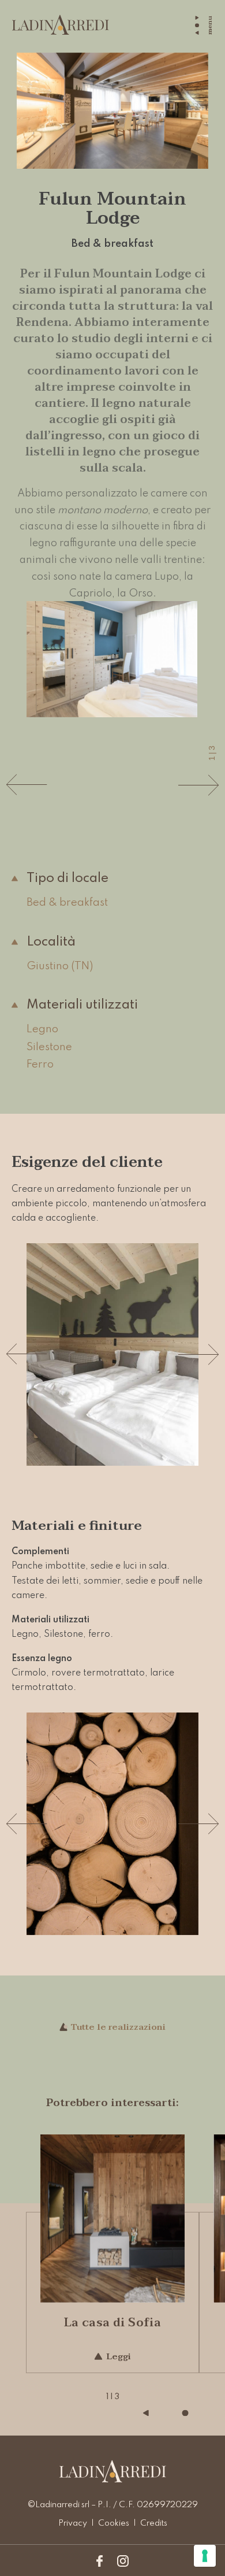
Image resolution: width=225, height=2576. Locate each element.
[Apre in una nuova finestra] (100, 2561)
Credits (154, 2523)
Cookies (114, 2523)
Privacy (73, 2523)
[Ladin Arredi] (61, 25)
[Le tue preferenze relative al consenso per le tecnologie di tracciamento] (205, 2556)
